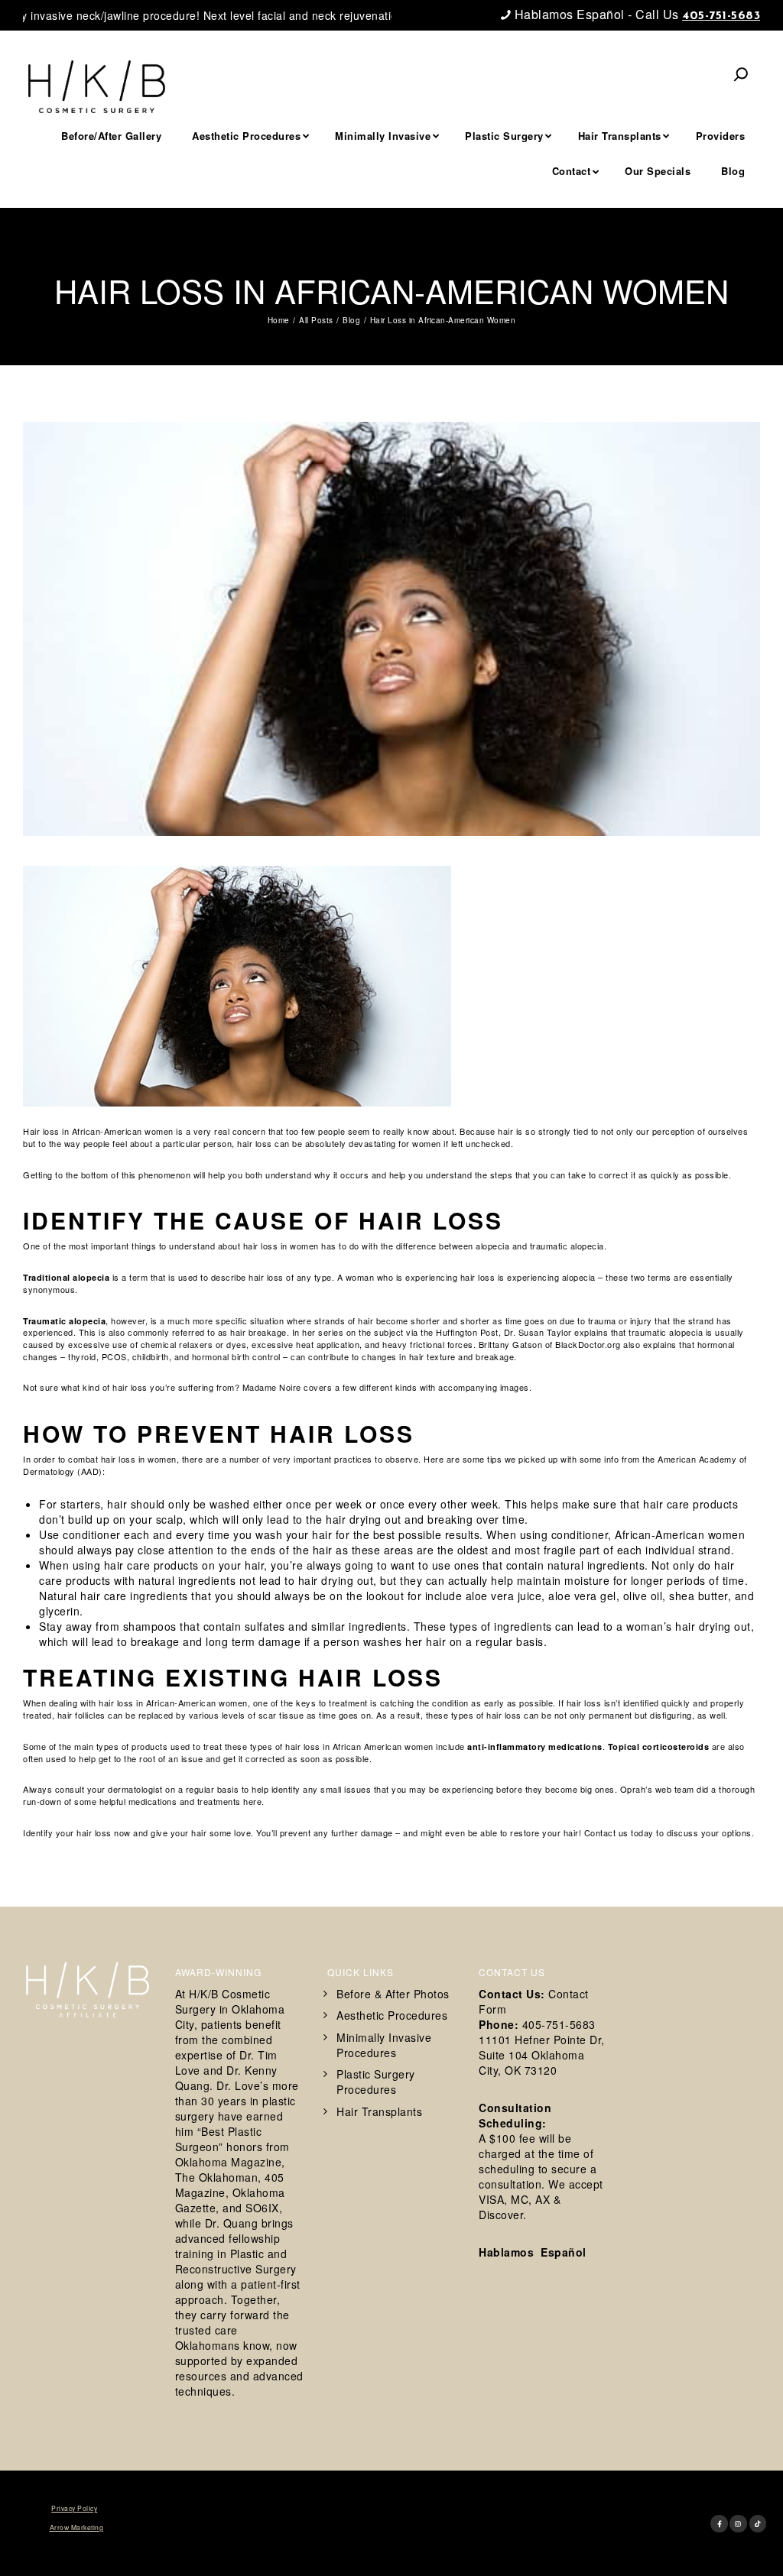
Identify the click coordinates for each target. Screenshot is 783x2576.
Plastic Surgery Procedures (376, 2082)
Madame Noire (272, 1387)
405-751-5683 (721, 16)
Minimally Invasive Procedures (384, 2045)
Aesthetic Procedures (392, 2015)
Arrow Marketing (77, 2527)
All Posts (316, 320)
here (252, 1801)
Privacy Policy (74, 2508)
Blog (358, 253)
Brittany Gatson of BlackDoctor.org (550, 1344)
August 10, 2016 (405, 253)
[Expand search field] (741, 74)
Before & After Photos (393, 1994)
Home (279, 320)
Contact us (606, 1832)
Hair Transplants (379, 2111)
